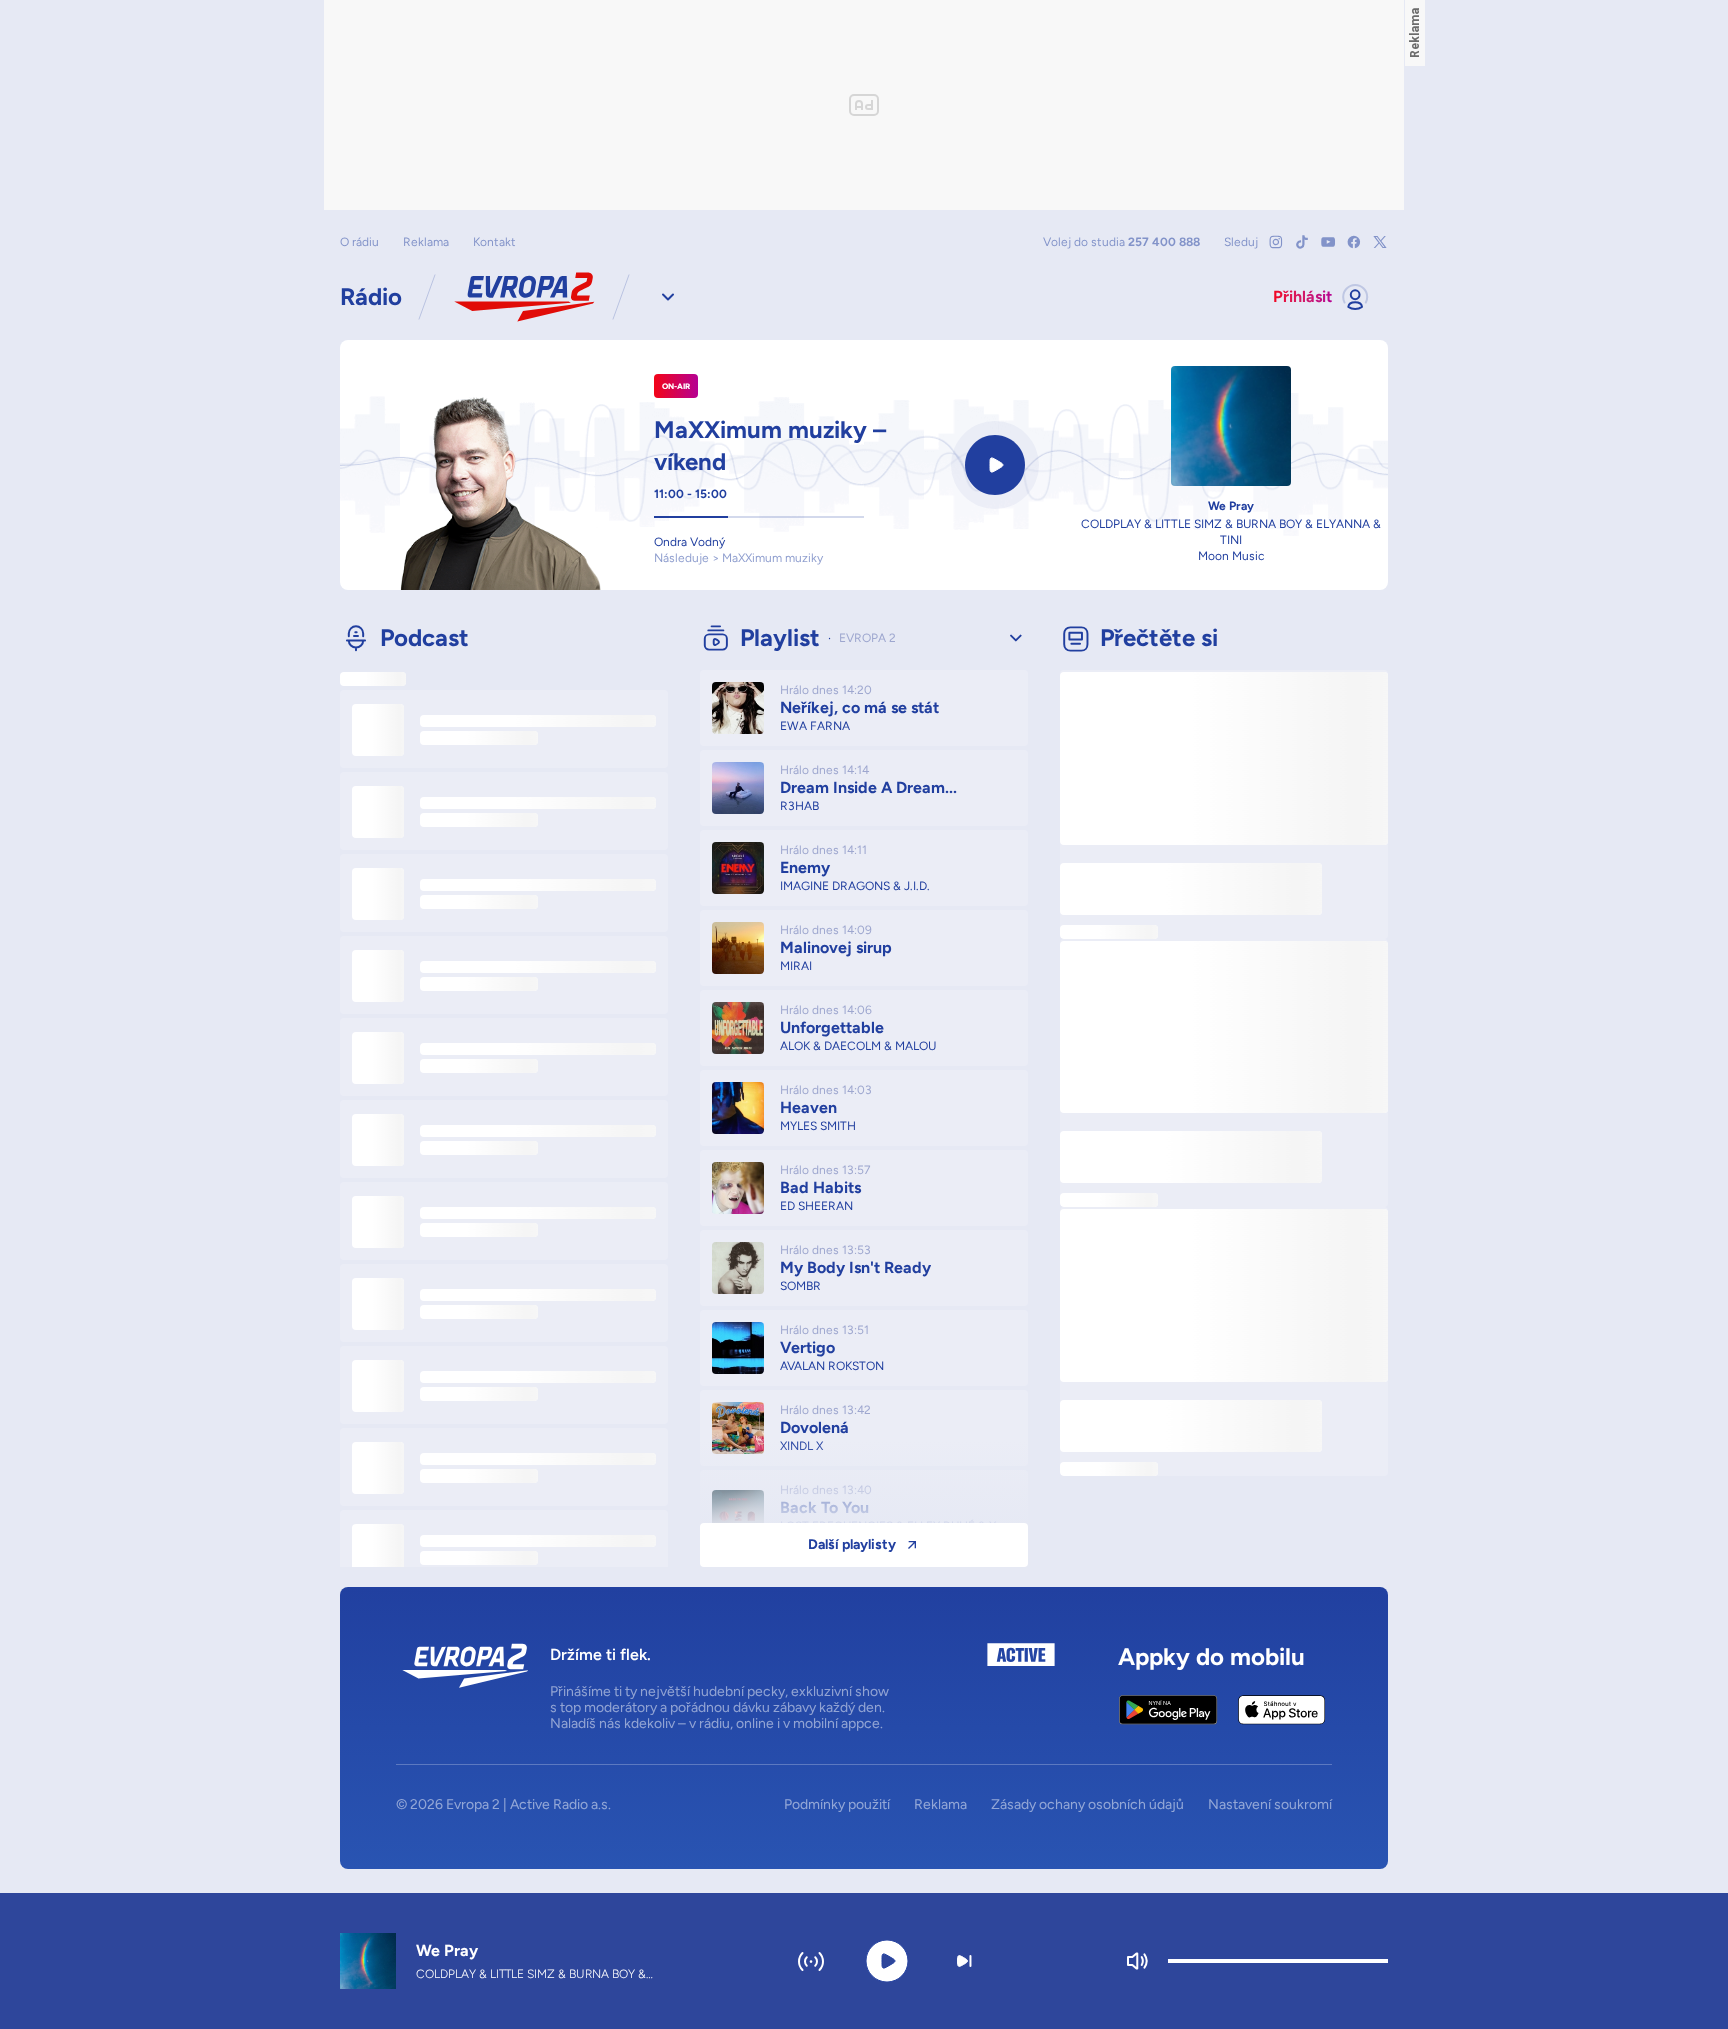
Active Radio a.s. (560, 1804)
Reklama (426, 242)
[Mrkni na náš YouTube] (1328, 242)
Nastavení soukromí (1270, 1805)
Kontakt (494, 242)
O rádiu (359, 242)
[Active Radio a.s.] (1021, 1687)
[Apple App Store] (1281, 1710)
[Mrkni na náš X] (1380, 242)
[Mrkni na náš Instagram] (1276, 242)
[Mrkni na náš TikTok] (1302, 242)
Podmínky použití (837, 1805)
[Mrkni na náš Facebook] (1354, 242)
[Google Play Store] (1168, 1710)
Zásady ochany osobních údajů (1087, 1805)
